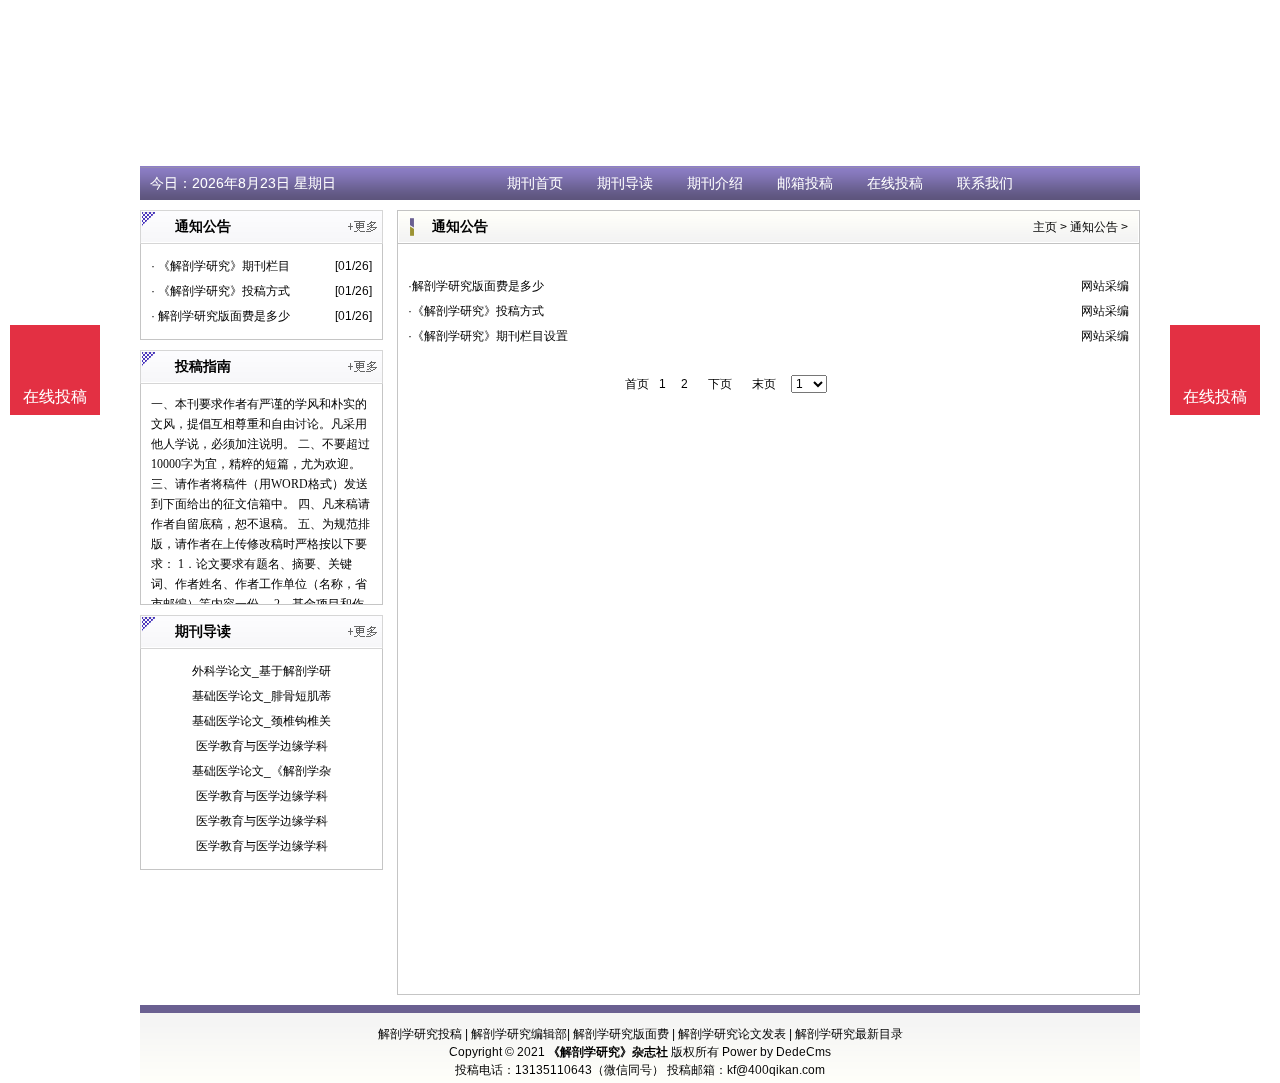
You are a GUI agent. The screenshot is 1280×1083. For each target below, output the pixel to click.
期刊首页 (535, 183)
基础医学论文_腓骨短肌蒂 (261, 696)
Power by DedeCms (776, 1052)
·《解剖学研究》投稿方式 (476, 311)
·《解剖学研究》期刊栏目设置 (488, 336)
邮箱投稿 (805, 183)
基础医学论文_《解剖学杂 (261, 771)
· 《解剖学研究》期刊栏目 (220, 266)
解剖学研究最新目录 (849, 1034)
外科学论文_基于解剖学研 (261, 671)
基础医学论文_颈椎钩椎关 (261, 721)
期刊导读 (625, 183)
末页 (764, 384)
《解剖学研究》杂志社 (608, 1052)
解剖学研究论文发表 (732, 1034)
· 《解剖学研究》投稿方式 (220, 291)
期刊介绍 (715, 183)
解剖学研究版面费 (621, 1034)
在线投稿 (895, 183)
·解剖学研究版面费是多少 (476, 286)
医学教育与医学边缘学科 (262, 746)
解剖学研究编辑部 (519, 1034)
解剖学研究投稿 (420, 1034)
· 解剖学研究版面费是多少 (220, 316)
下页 (720, 384)
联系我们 (985, 183)
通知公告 (1094, 227)
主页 (1045, 227)
